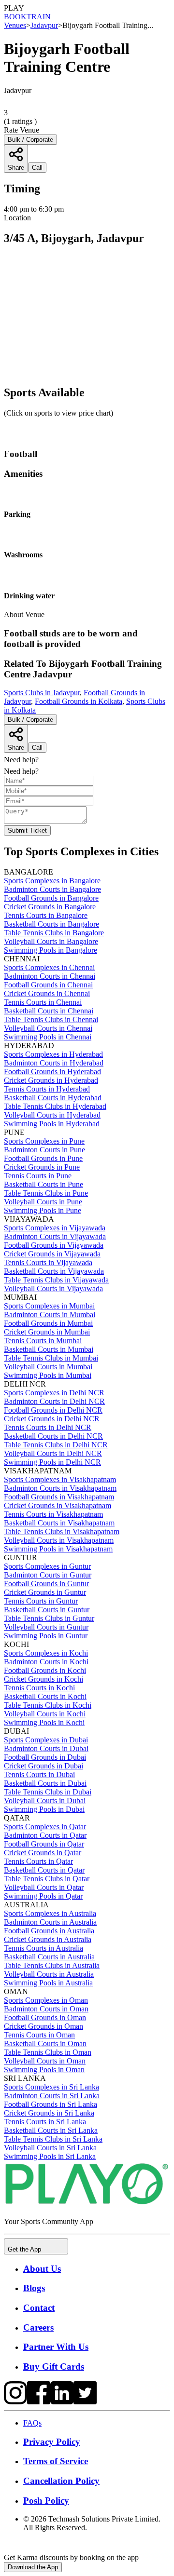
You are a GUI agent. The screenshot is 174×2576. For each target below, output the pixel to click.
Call (37, 748)
